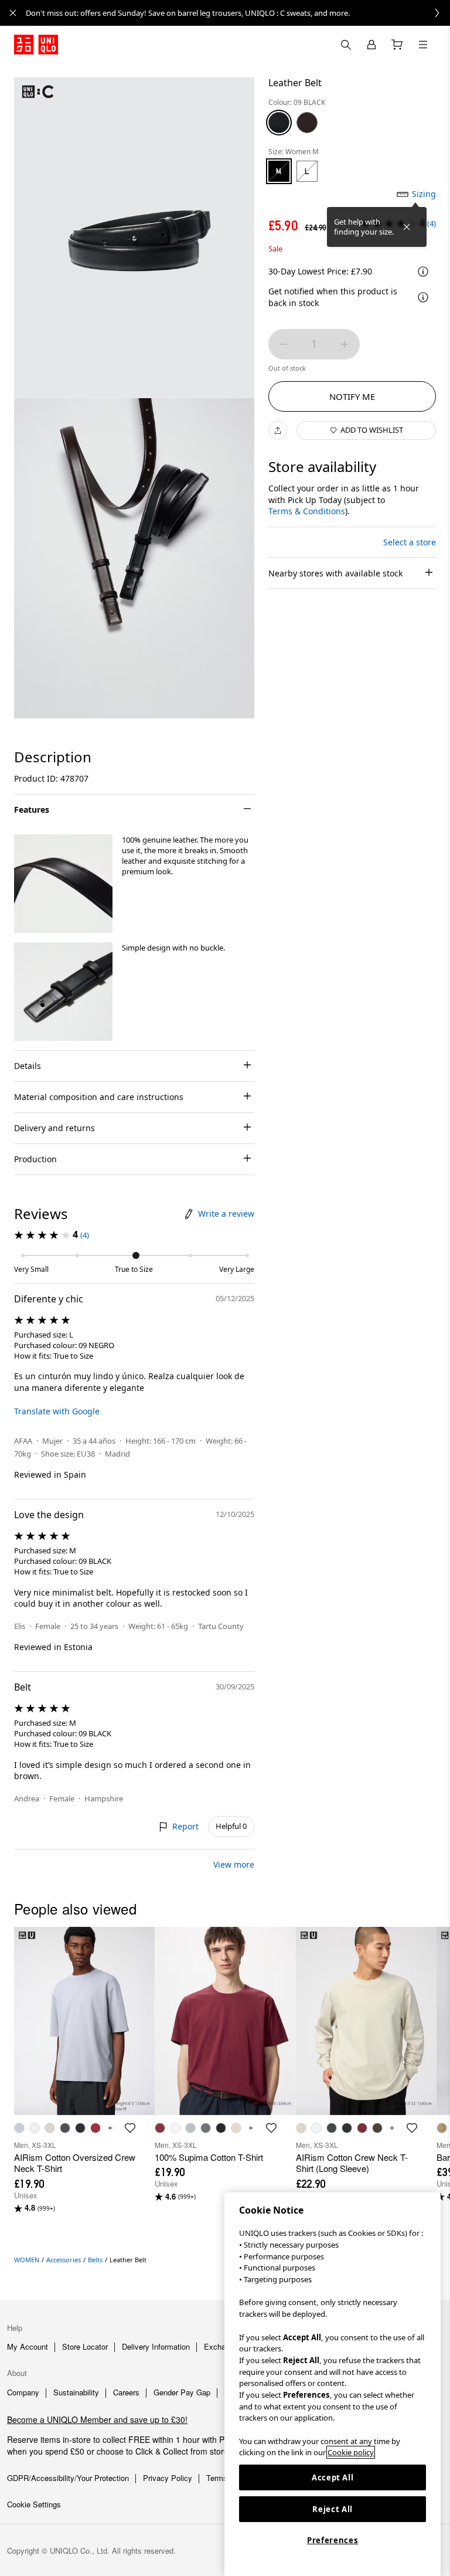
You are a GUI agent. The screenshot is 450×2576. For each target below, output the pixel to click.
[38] (307, 123)
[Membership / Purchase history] (371, 45)
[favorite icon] (130, 2128)
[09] (279, 123)
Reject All (333, 2509)
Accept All (333, 2477)
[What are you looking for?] (346, 45)
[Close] (407, 227)
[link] (238, 13)
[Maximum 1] (345, 344)
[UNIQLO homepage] (36, 45)
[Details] (423, 297)
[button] (63, 884)
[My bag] (397, 45)
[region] (333, 2384)
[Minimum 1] (284, 344)
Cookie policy (351, 2452)
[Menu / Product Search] (423, 45)
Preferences (333, 2540)
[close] (13, 13)
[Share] (278, 430)
